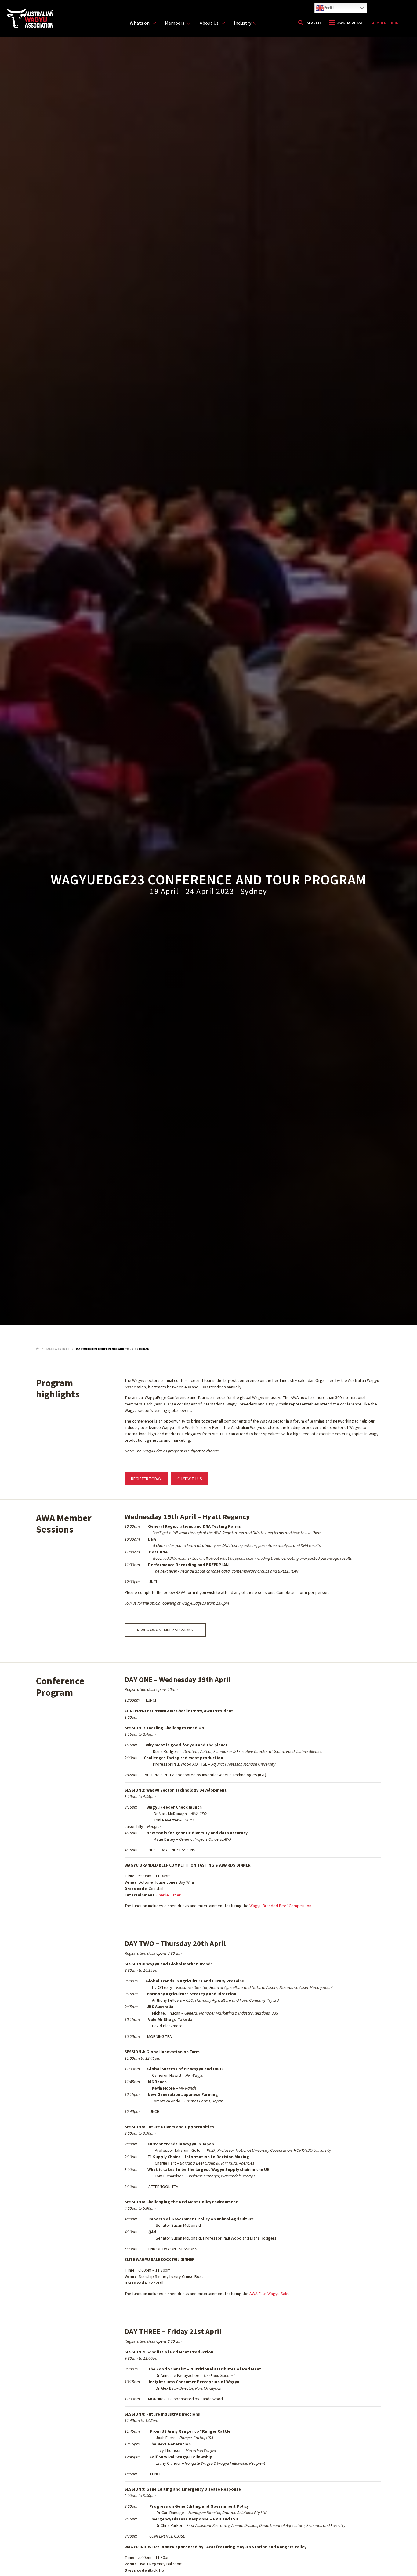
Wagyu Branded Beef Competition (280, 1906)
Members (175, 23)
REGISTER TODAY (146, 1479)
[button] (309, 23)
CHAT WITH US (190, 1479)
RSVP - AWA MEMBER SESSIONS (165, 1630)
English (330, 7)
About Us (209, 23)
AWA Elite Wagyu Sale (269, 2294)
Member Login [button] (385, 23)
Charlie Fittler (169, 1895)
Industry (243, 23)
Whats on (140, 23)
